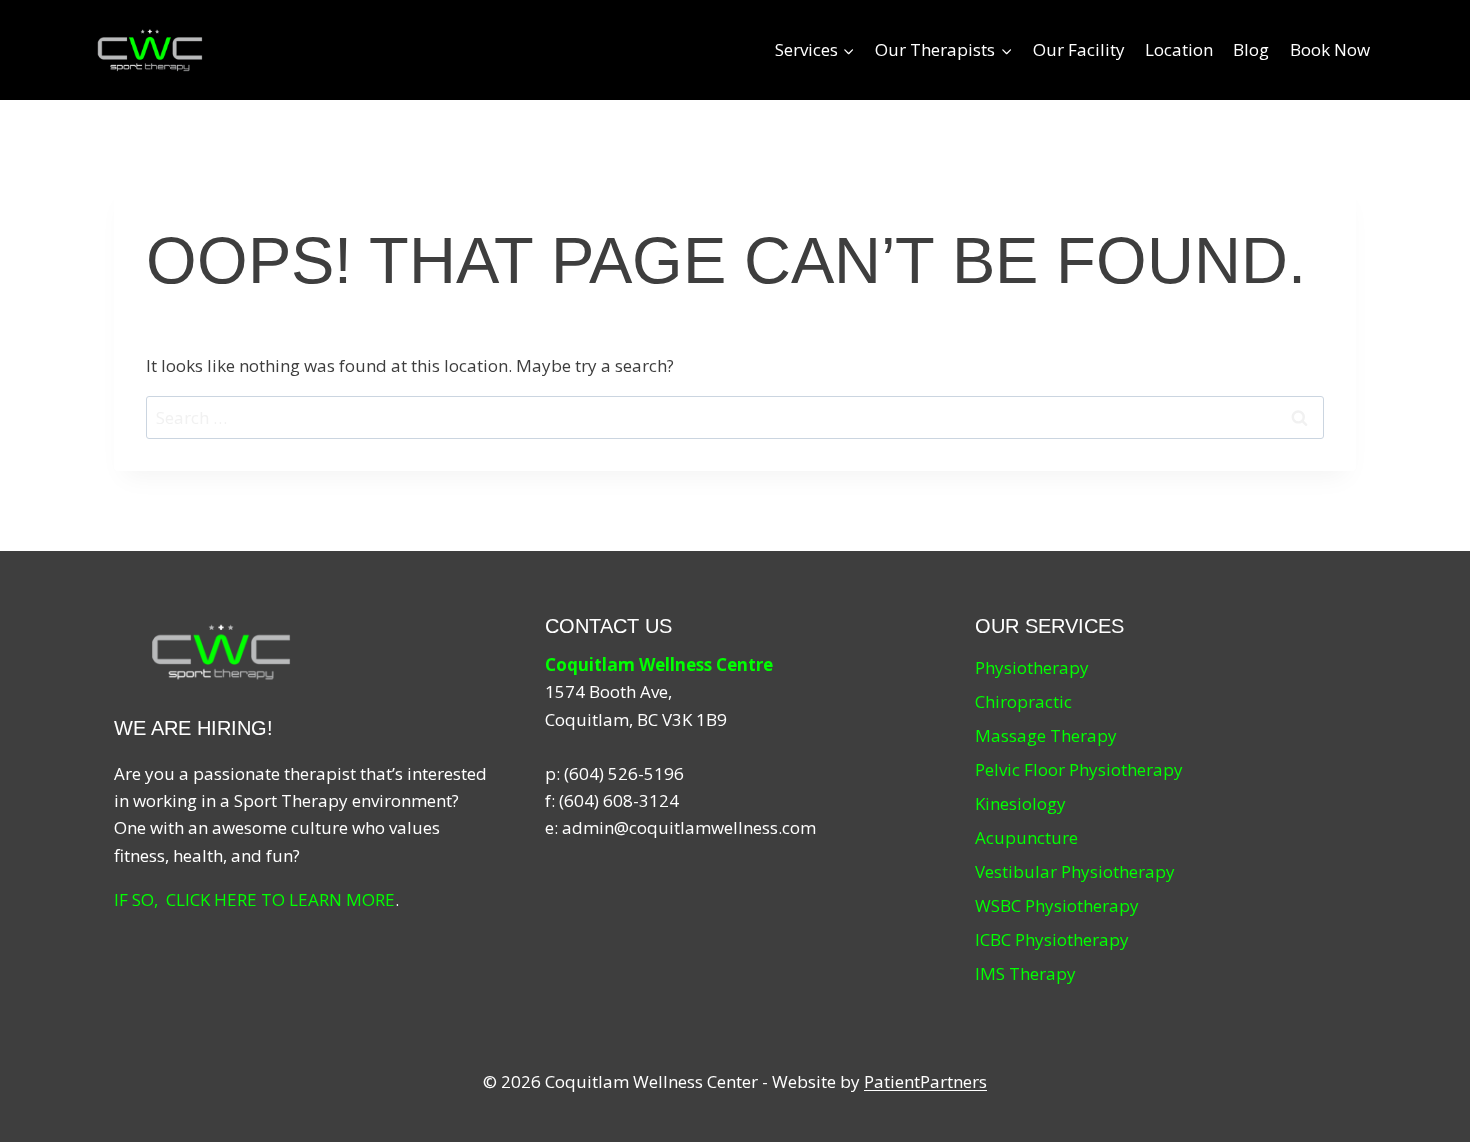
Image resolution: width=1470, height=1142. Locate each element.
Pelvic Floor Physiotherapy (1079, 769)
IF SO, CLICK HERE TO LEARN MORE (254, 899)
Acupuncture (1026, 837)
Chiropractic (1023, 701)
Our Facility (1079, 49)
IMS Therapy (1025, 973)
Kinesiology (1020, 803)
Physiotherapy (1032, 667)
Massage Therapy (1046, 735)
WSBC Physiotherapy (1057, 905)
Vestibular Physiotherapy (1075, 871)
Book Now (1330, 49)
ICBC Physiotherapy (1052, 939)
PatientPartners (925, 1081)
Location (1179, 49)
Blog (1251, 49)
